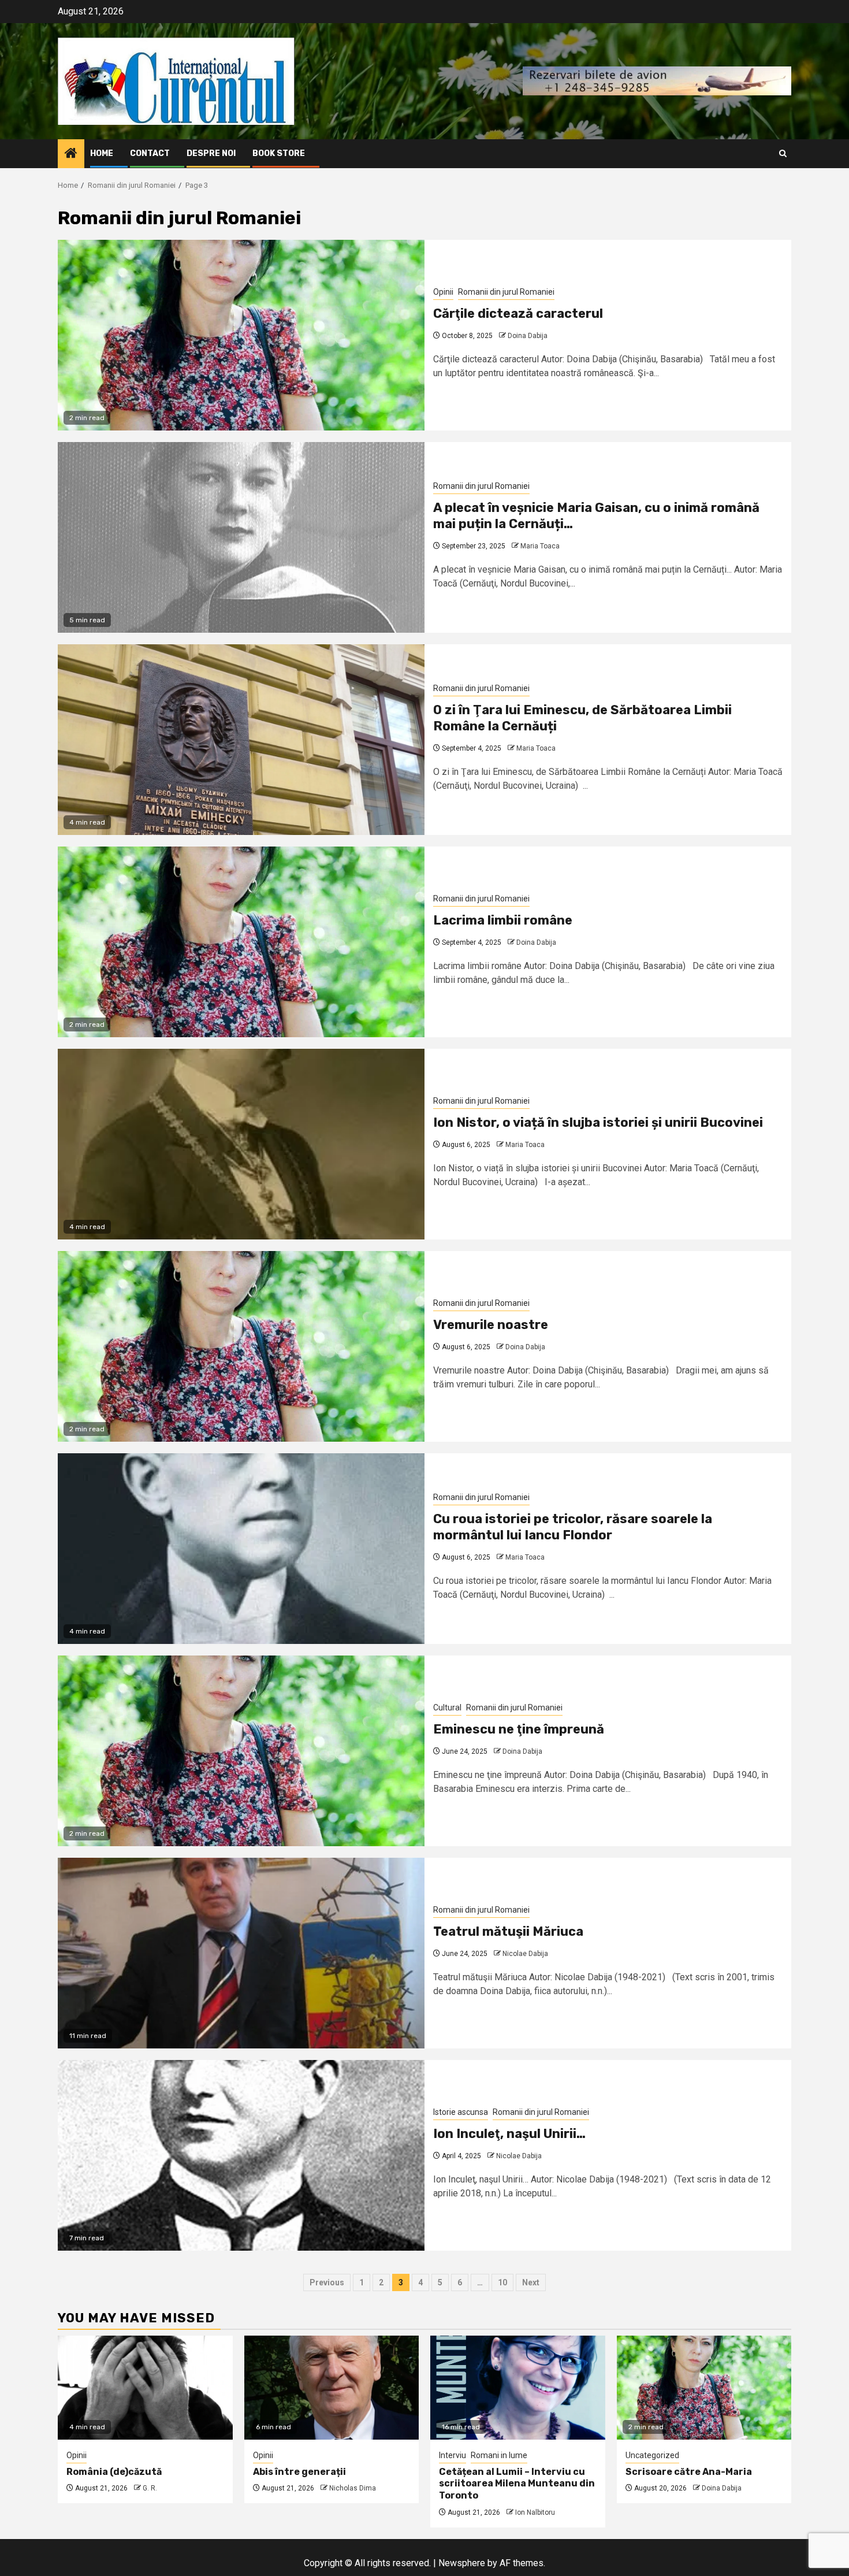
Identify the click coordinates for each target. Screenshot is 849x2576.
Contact (150, 153)
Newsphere (462, 2563)
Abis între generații (299, 2472)
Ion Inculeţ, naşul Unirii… (509, 2134)
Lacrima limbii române (503, 920)
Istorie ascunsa (461, 2112)
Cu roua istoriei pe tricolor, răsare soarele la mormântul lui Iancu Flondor (573, 1527)
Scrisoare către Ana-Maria (689, 2472)
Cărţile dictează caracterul (518, 313)
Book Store (279, 153)
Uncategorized (652, 2455)
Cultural (447, 1708)
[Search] (783, 153)
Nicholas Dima (353, 2488)
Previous (327, 2282)
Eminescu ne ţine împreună (519, 1729)
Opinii (443, 292)
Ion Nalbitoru (535, 2512)
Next (531, 2282)
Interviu (453, 2455)
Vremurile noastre (491, 1325)
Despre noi (211, 153)
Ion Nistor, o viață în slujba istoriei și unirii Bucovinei (598, 1122)
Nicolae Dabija (525, 1954)
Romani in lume (499, 2455)
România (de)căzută (114, 2472)
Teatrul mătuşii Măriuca (508, 1931)
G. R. (150, 2488)
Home (102, 153)
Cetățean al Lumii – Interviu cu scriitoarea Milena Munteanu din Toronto (517, 2484)
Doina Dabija (528, 336)
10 (502, 2282)
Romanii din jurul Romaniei (506, 292)
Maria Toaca (540, 546)
